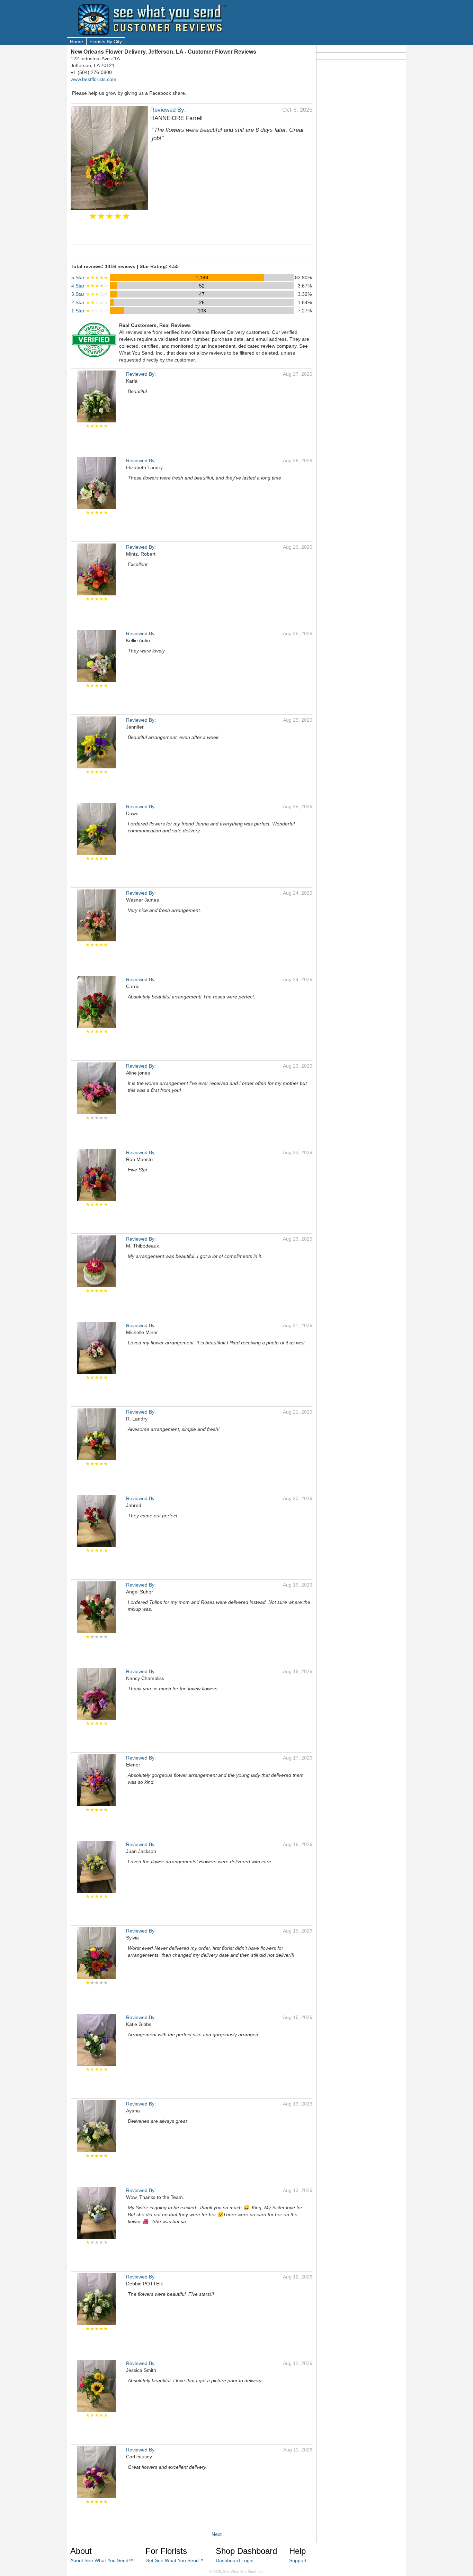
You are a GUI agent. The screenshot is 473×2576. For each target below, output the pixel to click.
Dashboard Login (235, 2560)
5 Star (90, 277)
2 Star (90, 302)
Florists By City (106, 42)
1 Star (90, 311)
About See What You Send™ (102, 2560)
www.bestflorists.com (93, 79)
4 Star (90, 286)
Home (77, 42)
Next (217, 2534)
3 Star (90, 294)
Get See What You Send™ (175, 2560)
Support (298, 2560)
